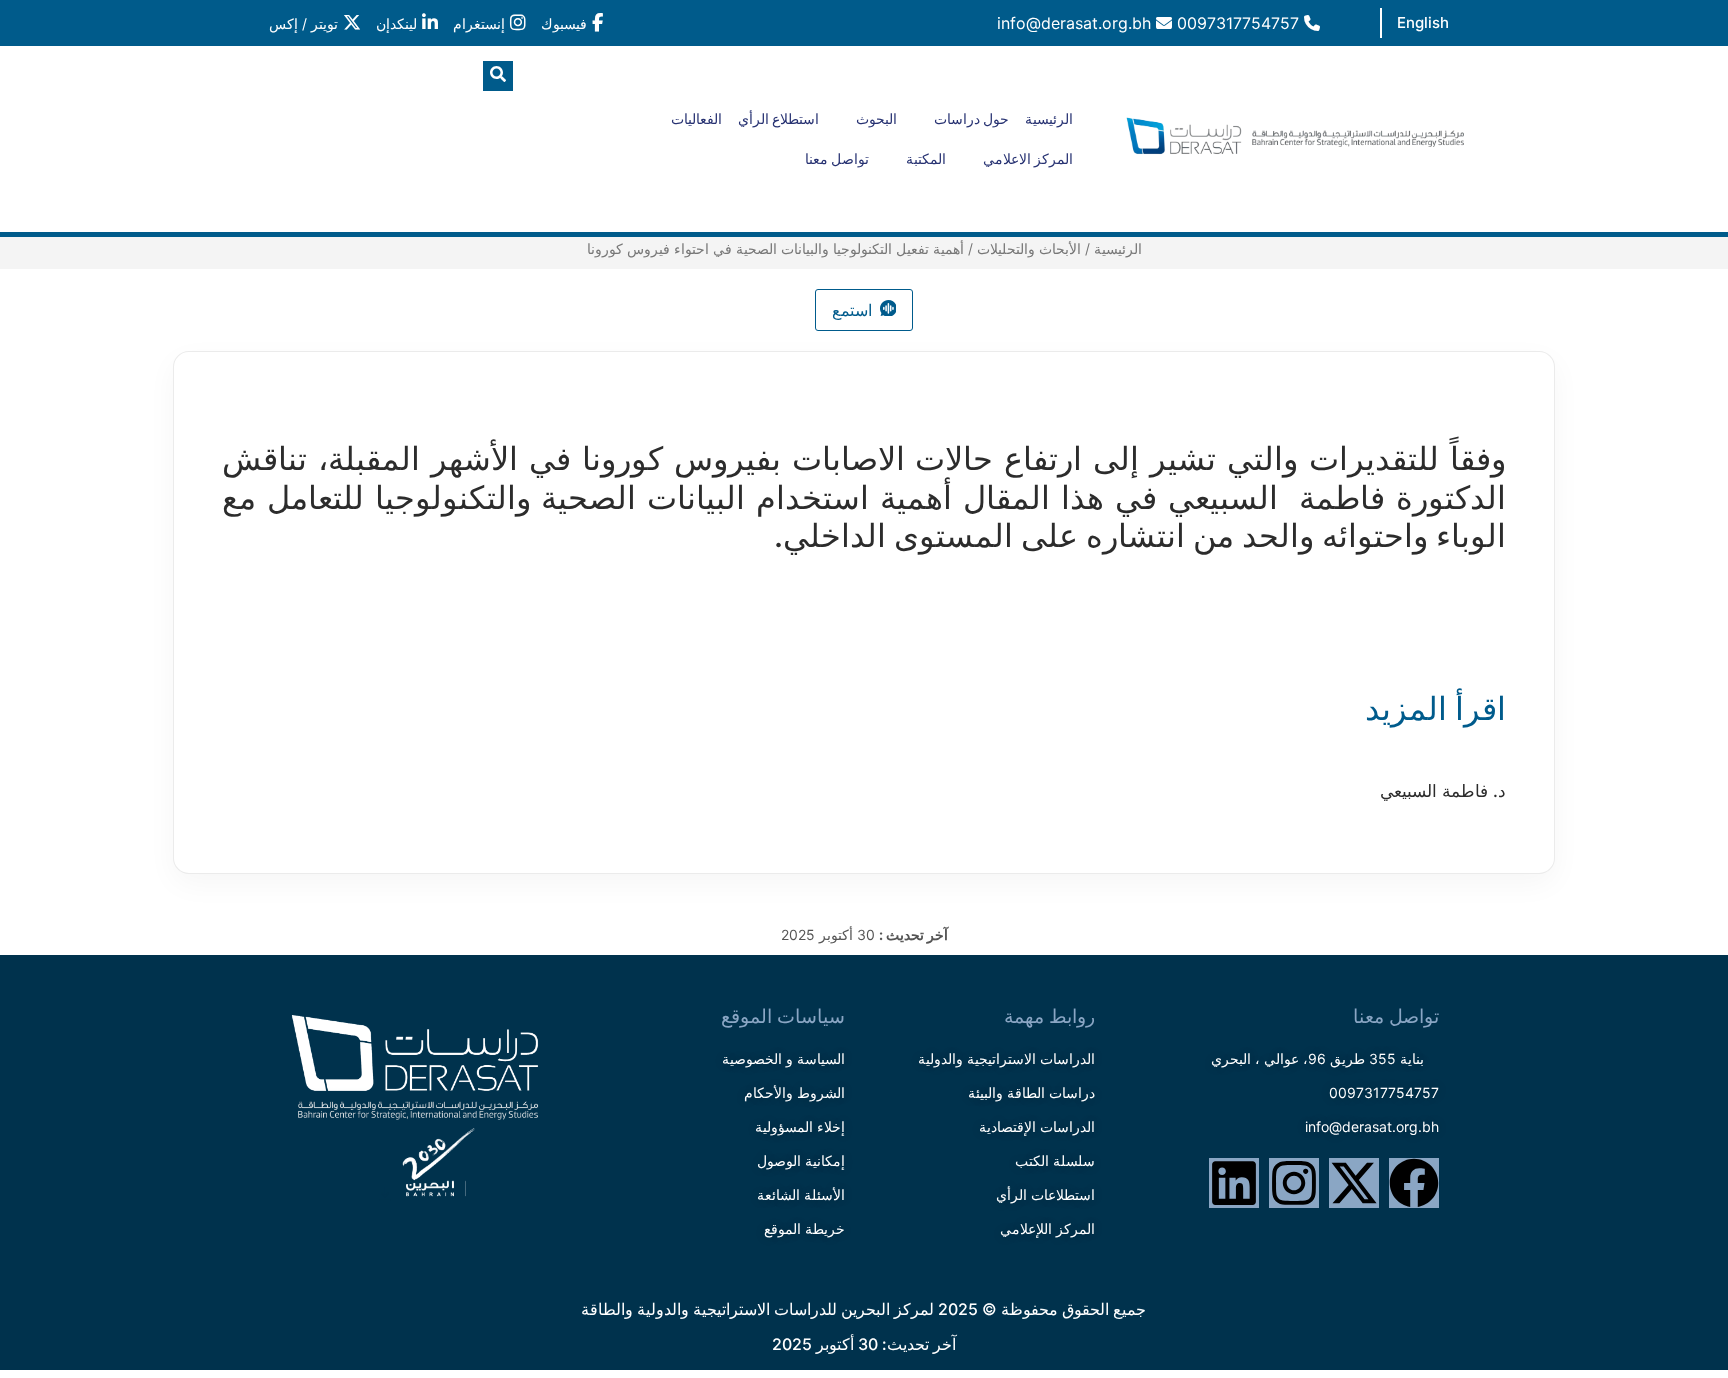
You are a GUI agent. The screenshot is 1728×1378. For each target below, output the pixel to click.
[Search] (319, 159)
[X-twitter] (1354, 1183)
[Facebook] (1414, 1183)
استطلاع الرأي (778, 119)
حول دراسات (971, 119)
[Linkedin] (1234, 1183)
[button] (498, 76)
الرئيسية (1049, 119)
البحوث (876, 119)
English (1423, 22)
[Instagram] (1294, 1183)
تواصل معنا (837, 159)
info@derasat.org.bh (1076, 23)
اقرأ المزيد (1427, 708)
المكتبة (926, 159)
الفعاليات (696, 119)
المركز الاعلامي (1028, 159)
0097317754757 (1240, 23)
